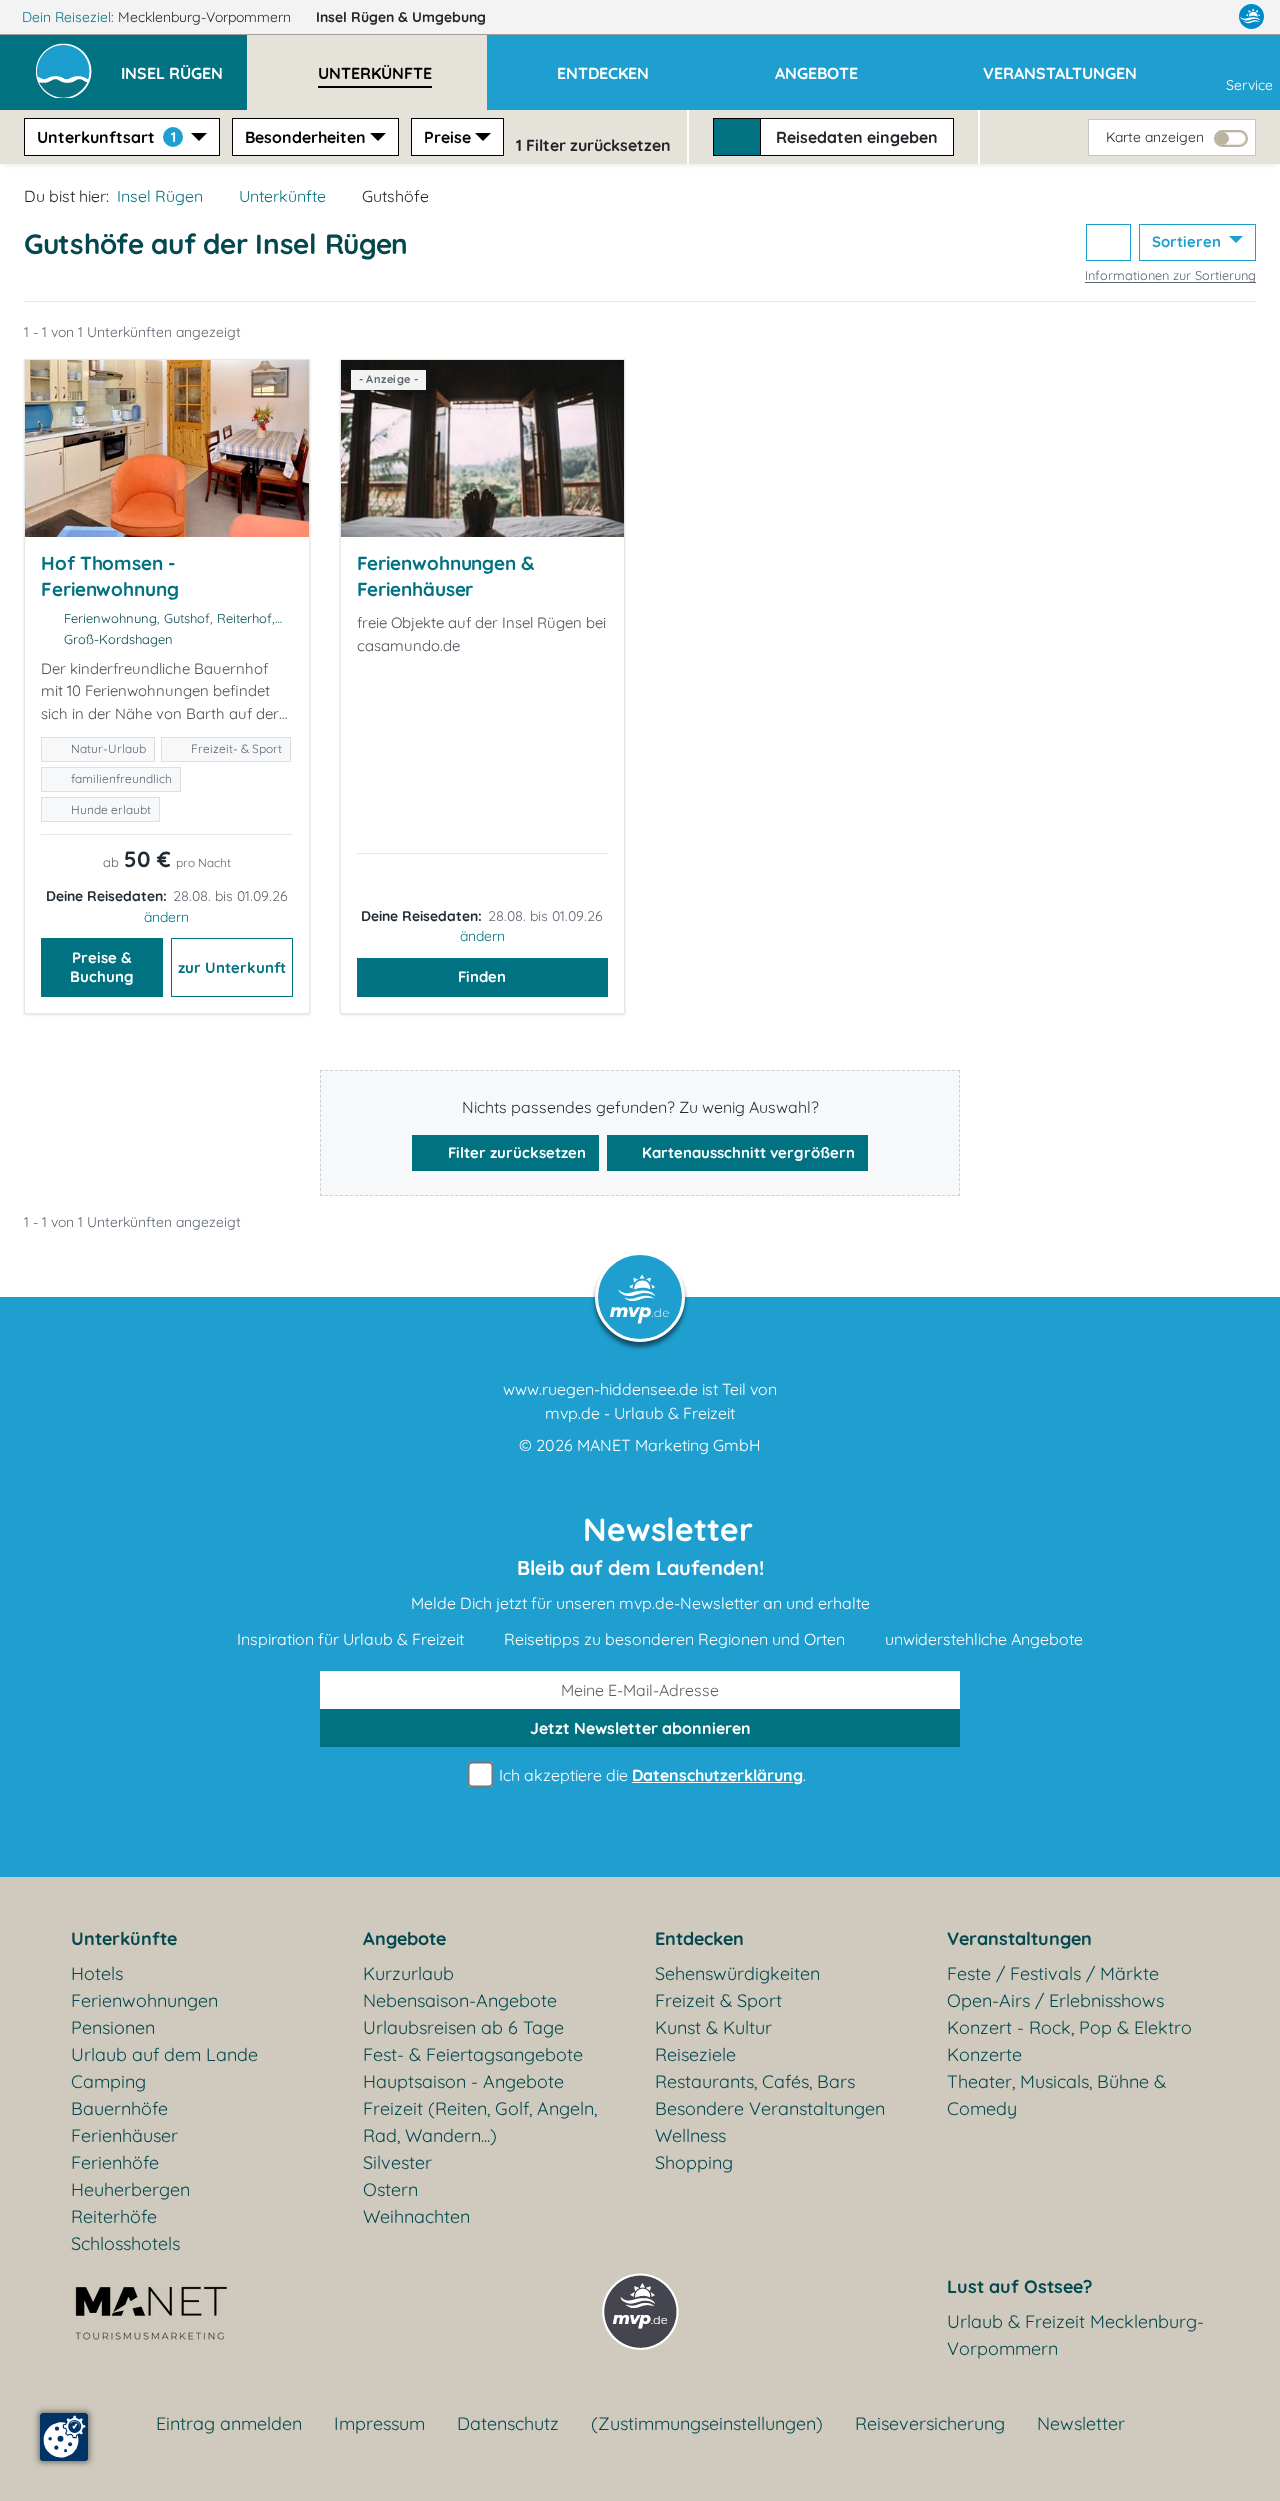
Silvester (397, 2162)
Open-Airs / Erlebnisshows (1055, 2000)
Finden (482, 976)
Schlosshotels (125, 2243)
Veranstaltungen (1019, 1938)
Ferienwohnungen (144, 2000)
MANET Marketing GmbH (669, 1445)
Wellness (690, 2135)
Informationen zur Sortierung (1170, 275)
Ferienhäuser (124, 2135)
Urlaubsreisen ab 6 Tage (463, 2027)
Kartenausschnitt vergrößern (746, 1152)
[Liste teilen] (1108, 242)
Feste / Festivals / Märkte (1053, 1973)
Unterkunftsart (106, 137)
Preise (447, 137)
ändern (166, 917)
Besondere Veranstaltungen (770, 2108)
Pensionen (113, 2027)
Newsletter (1081, 2423)
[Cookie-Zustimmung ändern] (64, 2437)
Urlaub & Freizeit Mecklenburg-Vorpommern (1075, 2335)
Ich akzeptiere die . (650, 1775)
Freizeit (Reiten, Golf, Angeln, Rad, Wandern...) (480, 2122)
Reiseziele (695, 2054)
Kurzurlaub (408, 1973)
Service (1249, 85)
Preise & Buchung (102, 967)
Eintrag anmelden (229, 2423)
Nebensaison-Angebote (460, 2000)
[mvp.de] (1251, 17)
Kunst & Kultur (713, 2027)
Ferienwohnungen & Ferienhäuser (445, 576)
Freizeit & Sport (718, 2000)
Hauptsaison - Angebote (463, 2081)
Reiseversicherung (930, 2423)
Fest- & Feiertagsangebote (473, 2054)
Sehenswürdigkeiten (737, 1973)
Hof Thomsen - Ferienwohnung (110, 576)
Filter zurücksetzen (515, 1152)
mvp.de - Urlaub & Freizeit (640, 1413)
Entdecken (699, 1938)
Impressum (379, 2423)
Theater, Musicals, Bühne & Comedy (1056, 2095)
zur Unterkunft (232, 967)
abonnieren (640, 1728)
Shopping (694, 2162)
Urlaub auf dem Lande (164, 2054)
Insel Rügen (401, 17)
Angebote (404, 1938)
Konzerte (984, 2054)
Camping (108, 2081)
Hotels (97, 1973)
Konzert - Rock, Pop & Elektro (1069, 2027)
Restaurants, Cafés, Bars (755, 2081)
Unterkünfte (282, 196)
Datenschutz (508, 2423)
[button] (184, 64)
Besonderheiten (305, 137)
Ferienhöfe (115, 2162)
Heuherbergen (130, 2189)
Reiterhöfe (114, 2216)
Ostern (390, 2189)
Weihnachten (416, 2216)
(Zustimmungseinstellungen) (707, 2423)
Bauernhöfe (119, 2108)
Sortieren (1188, 241)
